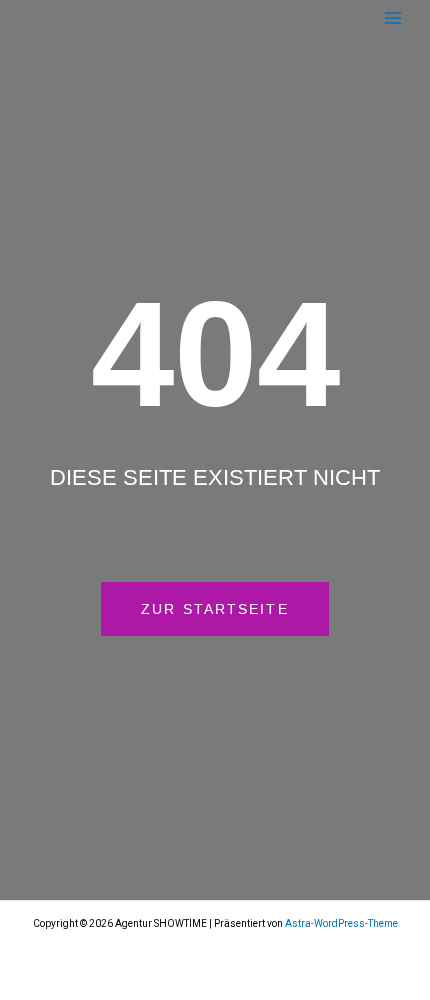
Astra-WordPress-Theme (341, 923)
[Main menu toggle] (392, 17)
